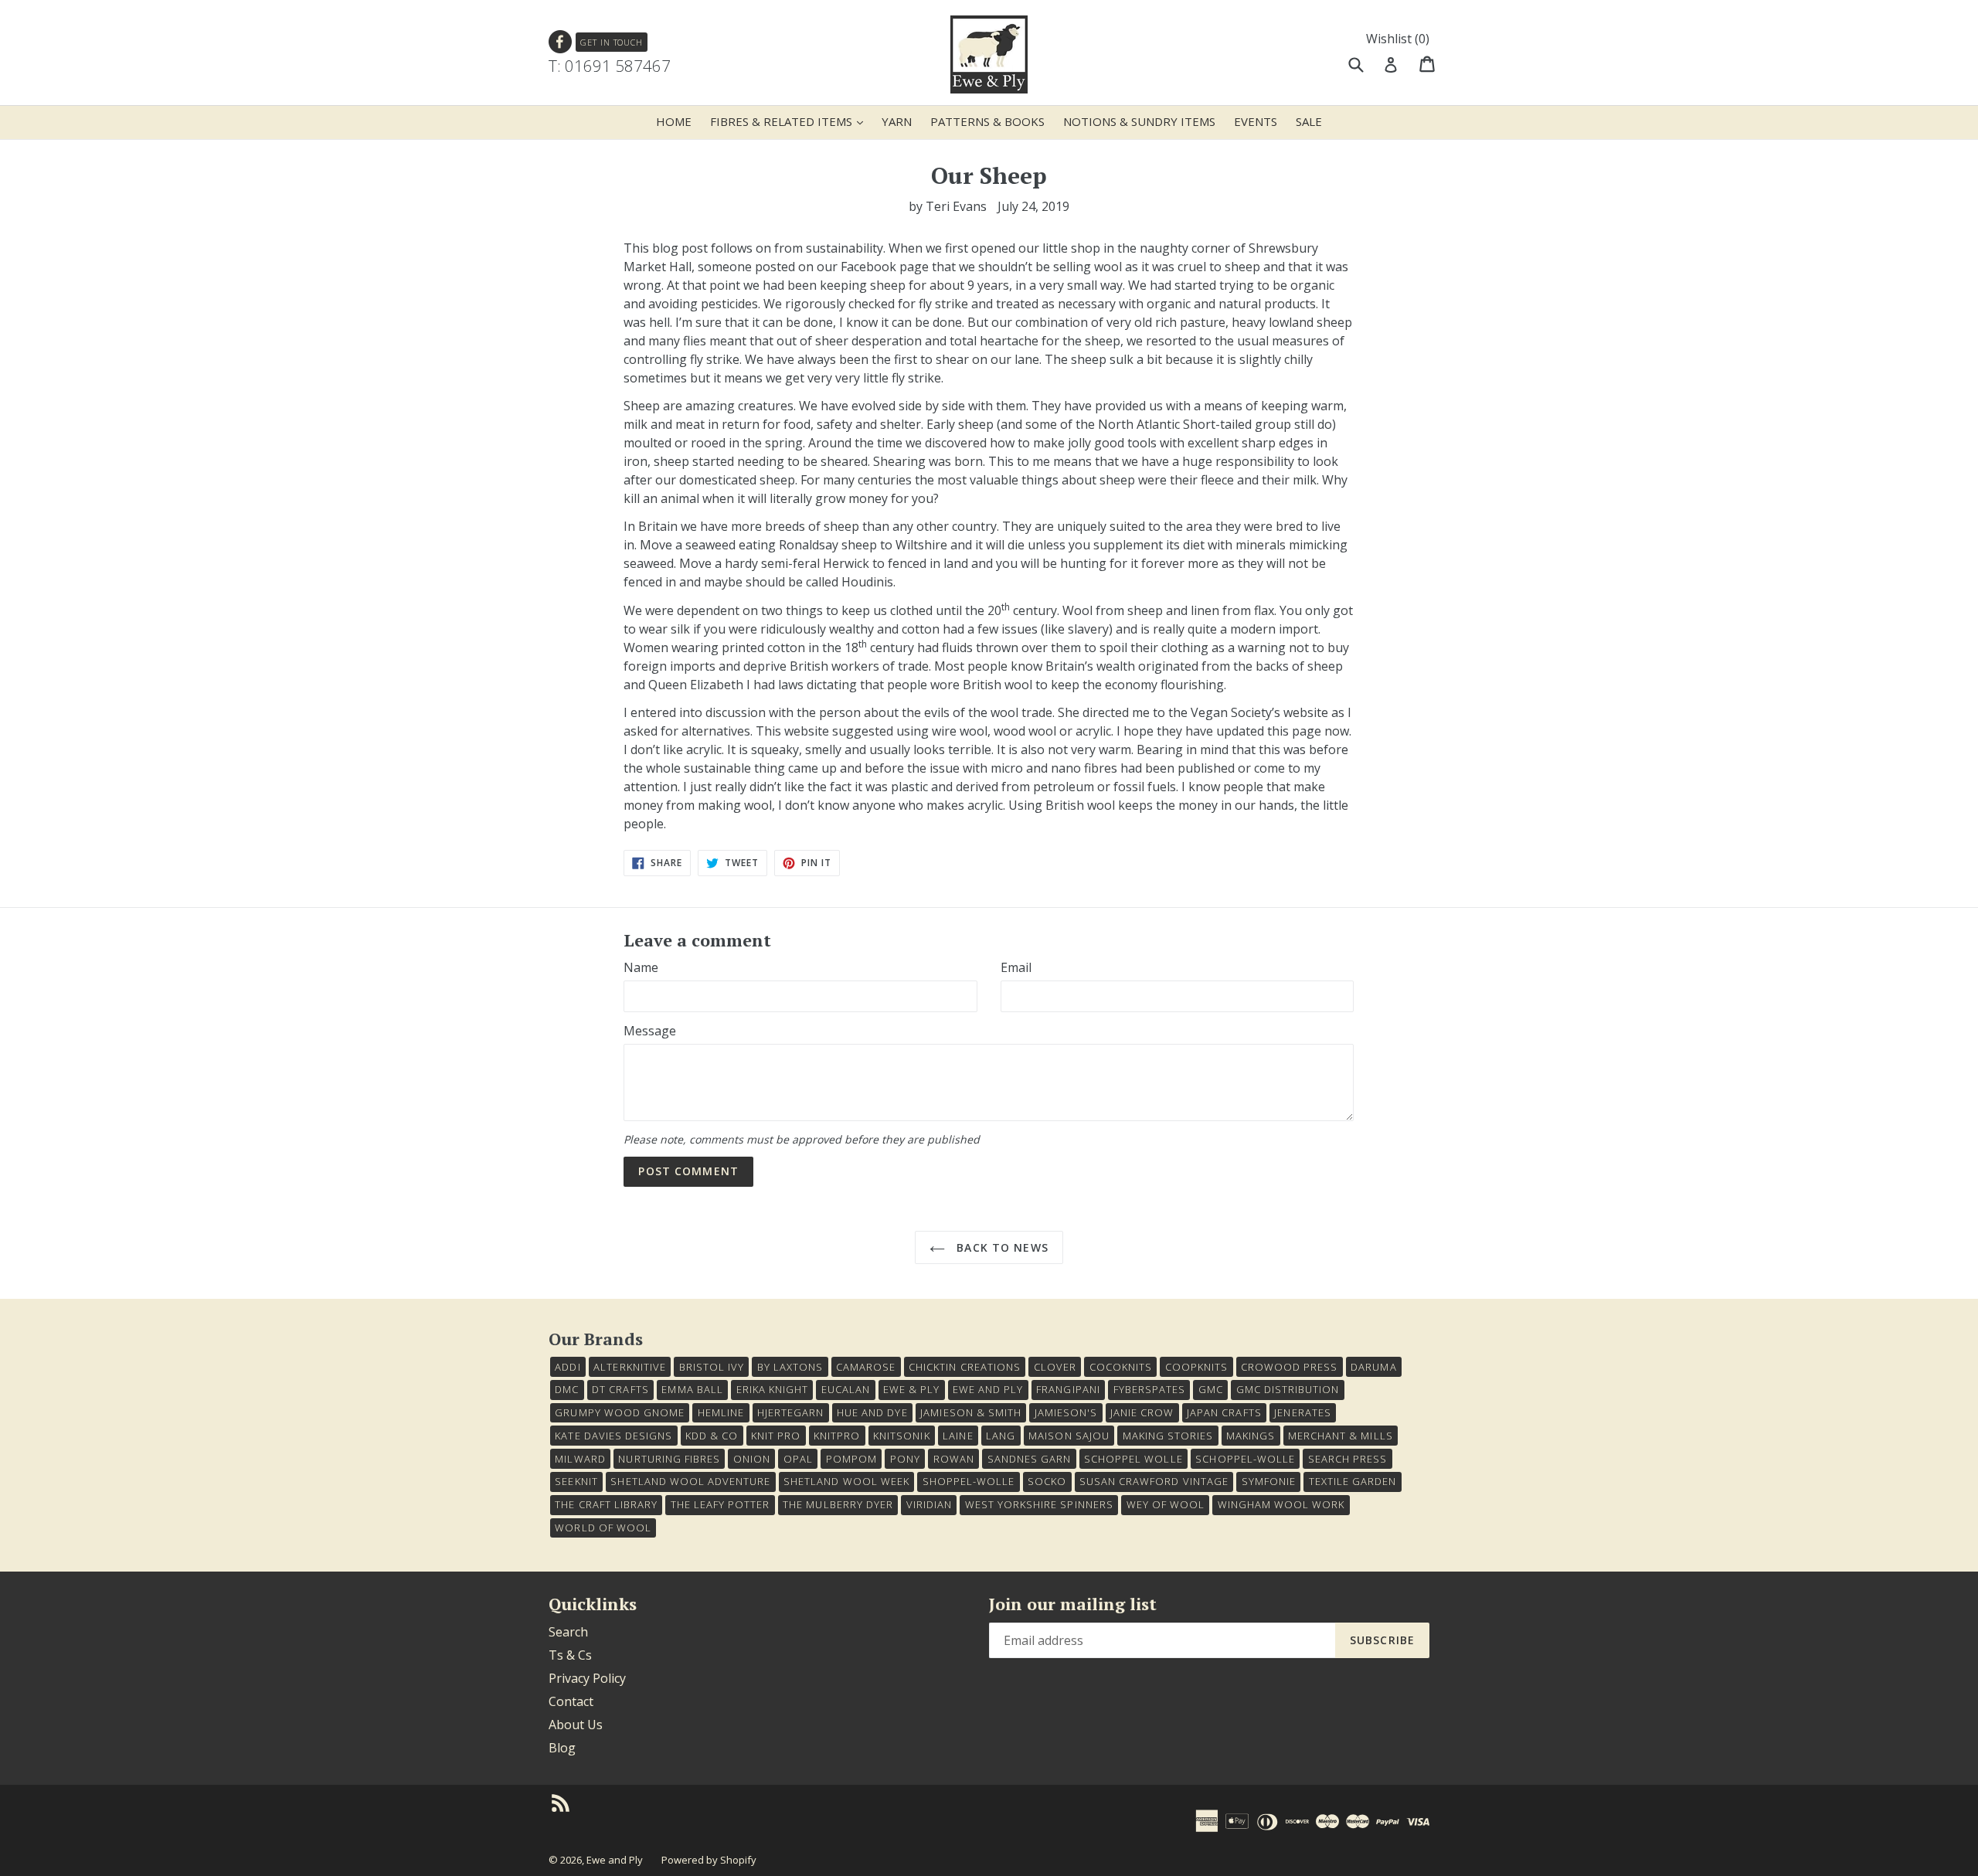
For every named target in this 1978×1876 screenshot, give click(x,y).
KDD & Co (712, 1436)
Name (641, 967)
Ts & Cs (570, 1655)
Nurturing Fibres (669, 1459)
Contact (571, 1701)
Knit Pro (776, 1436)
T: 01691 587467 (610, 66)
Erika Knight (772, 1389)
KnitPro (837, 1436)
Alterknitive (629, 1367)
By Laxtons (790, 1367)
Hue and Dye (872, 1412)
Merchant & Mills (1341, 1436)
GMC (1211, 1389)
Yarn (897, 121)
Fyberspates (1149, 1389)
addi (568, 1367)
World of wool (603, 1528)
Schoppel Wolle (1133, 1459)
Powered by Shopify (709, 1860)
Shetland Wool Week (846, 1481)
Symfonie (1269, 1481)
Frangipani (1068, 1389)
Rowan (954, 1459)
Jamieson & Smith (971, 1412)
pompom (851, 1459)
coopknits (1196, 1367)
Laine (958, 1436)
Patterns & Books (987, 121)
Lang (1001, 1436)
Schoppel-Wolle (1245, 1459)
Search (568, 1632)
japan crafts (1224, 1412)
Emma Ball (692, 1389)
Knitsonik (901, 1436)
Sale (1309, 121)
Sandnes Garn (1029, 1459)
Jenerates (1302, 1412)
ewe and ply (988, 1389)
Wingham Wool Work (1281, 1504)
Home (674, 121)
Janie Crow (1142, 1412)
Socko (1047, 1481)
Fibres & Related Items (790, 121)
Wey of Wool (1166, 1504)
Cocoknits (1121, 1367)
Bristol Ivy (712, 1367)
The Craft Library (606, 1504)
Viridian (929, 1504)
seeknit (576, 1481)
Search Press (1348, 1459)
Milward (580, 1459)
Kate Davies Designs (613, 1436)
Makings (1251, 1436)
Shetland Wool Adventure (690, 1481)
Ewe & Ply (911, 1389)
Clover (1055, 1367)
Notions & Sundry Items (1139, 121)
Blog (562, 1748)
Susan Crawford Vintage (1154, 1481)
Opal (798, 1459)
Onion (752, 1459)
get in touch (612, 42)
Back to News (1001, 1247)
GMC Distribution (1288, 1389)
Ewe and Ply (615, 1860)
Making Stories (1168, 1436)
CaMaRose (866, 1367)
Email (1016, 967)
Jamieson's (1066, 1412)
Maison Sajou (1069, 1436)
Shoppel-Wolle (969, 1481)
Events (1256, 121)
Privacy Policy (587, 1678)
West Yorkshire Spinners (1039, 1504)
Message (650, 1031)
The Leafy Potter (721, 1504)
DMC (567, 1389)
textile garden (1353, 1481)
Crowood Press (1290, 1367)
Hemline (721, 1412)
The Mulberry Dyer (838, 1504)
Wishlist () (1398, 39)
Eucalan (846, 1389)
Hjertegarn (790, 1412)
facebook (561, 42)
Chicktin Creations (965, 1367)
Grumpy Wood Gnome (620, 1412)
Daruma (1373, 1367)
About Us (576, 1725)
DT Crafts (620, 1389)
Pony (905, 1459)
